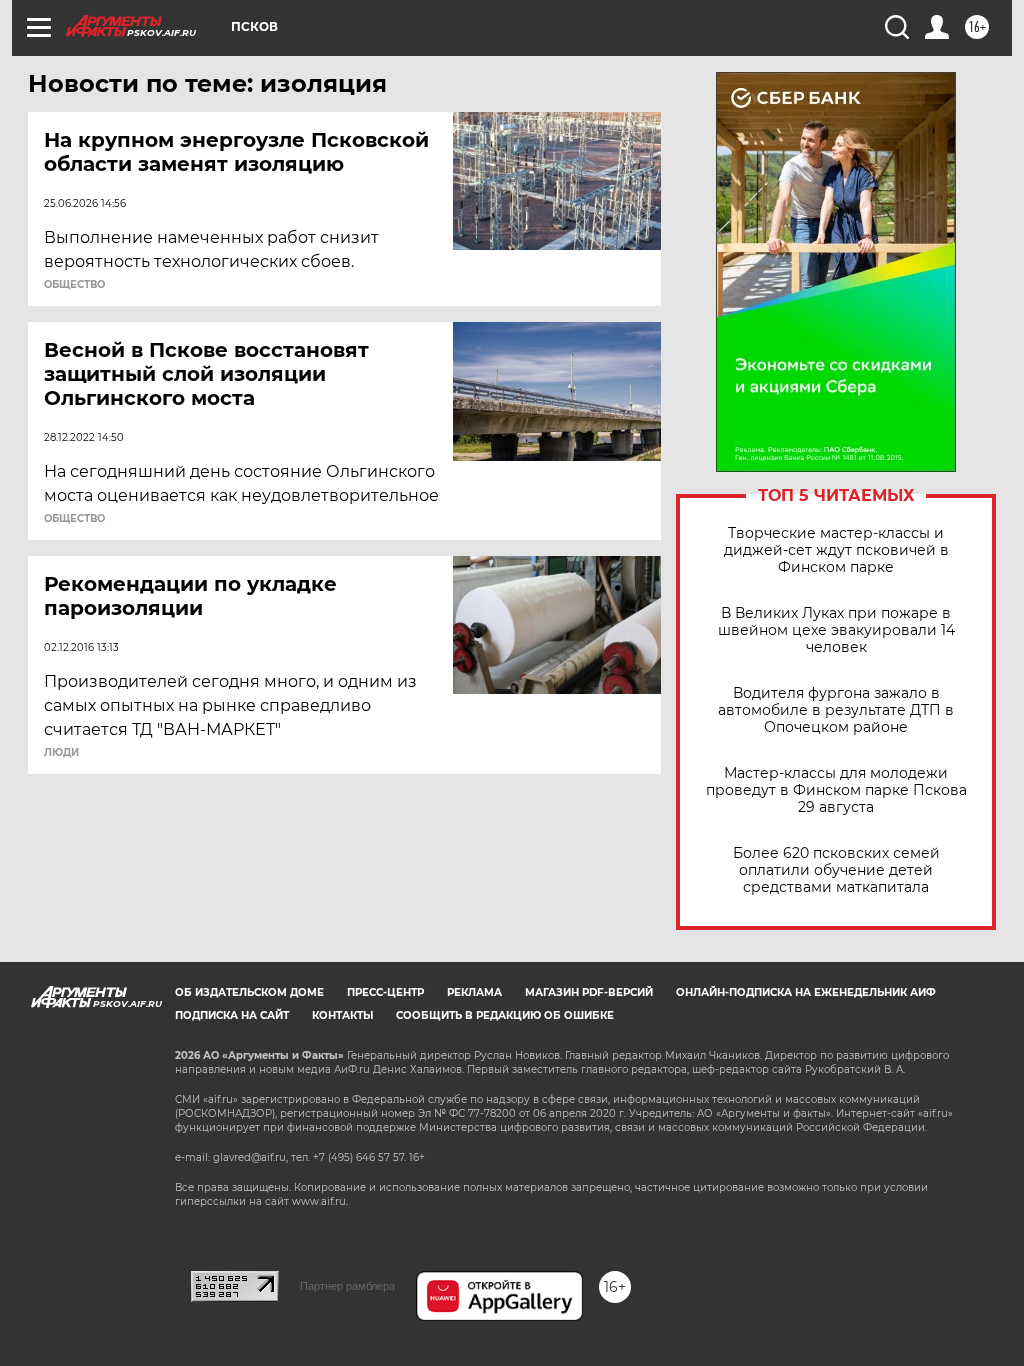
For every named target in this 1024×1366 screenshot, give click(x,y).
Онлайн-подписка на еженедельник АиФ (806, 992)
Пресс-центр (385, 992)
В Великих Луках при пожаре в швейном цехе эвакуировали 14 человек (836, 630)
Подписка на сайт (232, 1015)
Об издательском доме (249, 992)
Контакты (342, 1015)
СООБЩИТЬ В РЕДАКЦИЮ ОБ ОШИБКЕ (505, 1015)
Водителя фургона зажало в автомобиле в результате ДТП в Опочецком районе (836, 710)
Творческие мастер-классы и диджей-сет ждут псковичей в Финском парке (836, 550)
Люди (61, 753)
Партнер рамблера (347, 1286)
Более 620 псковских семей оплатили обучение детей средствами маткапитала (836, 870)
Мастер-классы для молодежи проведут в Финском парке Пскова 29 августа (836, 790)
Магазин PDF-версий (589, 992)
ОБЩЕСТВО (74, 285)
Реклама (474, 992)
